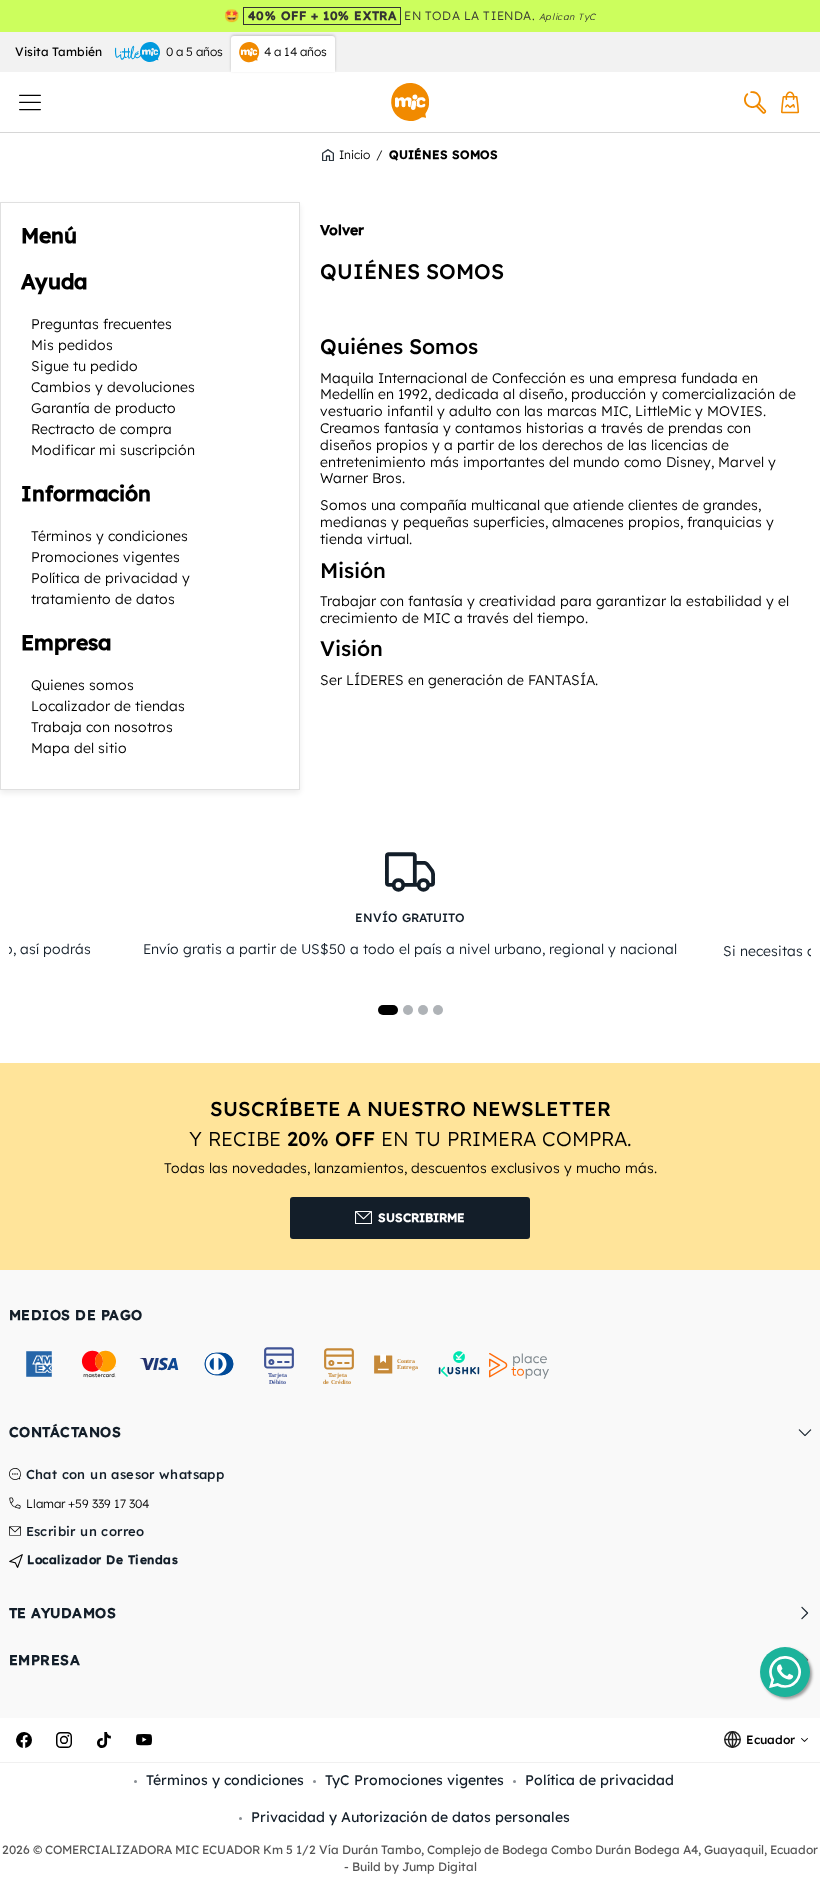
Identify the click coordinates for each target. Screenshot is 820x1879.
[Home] (410, 102)
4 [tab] (438, 1010)
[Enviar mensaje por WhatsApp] (785, 1672)
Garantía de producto (103, 408)
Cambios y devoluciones (113, 387)
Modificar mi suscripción (113, 450)
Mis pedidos (72, 345)
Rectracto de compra (101, 429)
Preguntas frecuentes (101, 324)
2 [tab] (408, 1010)
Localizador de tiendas (108, 706)
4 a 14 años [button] (295, 51)
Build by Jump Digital (414, 1866)
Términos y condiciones (109, 536)
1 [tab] (388, 1010)
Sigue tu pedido (84, 366)
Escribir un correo (85, 1532)
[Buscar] (755, 102)
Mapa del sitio (79, 748)
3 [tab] (423, 1010)
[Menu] (30, 102)
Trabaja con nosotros (102, 727)
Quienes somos (82, 685)
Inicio (354, 155)
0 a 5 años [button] (194, 51)
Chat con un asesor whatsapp (125, 1475)
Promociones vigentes (105, 557)
